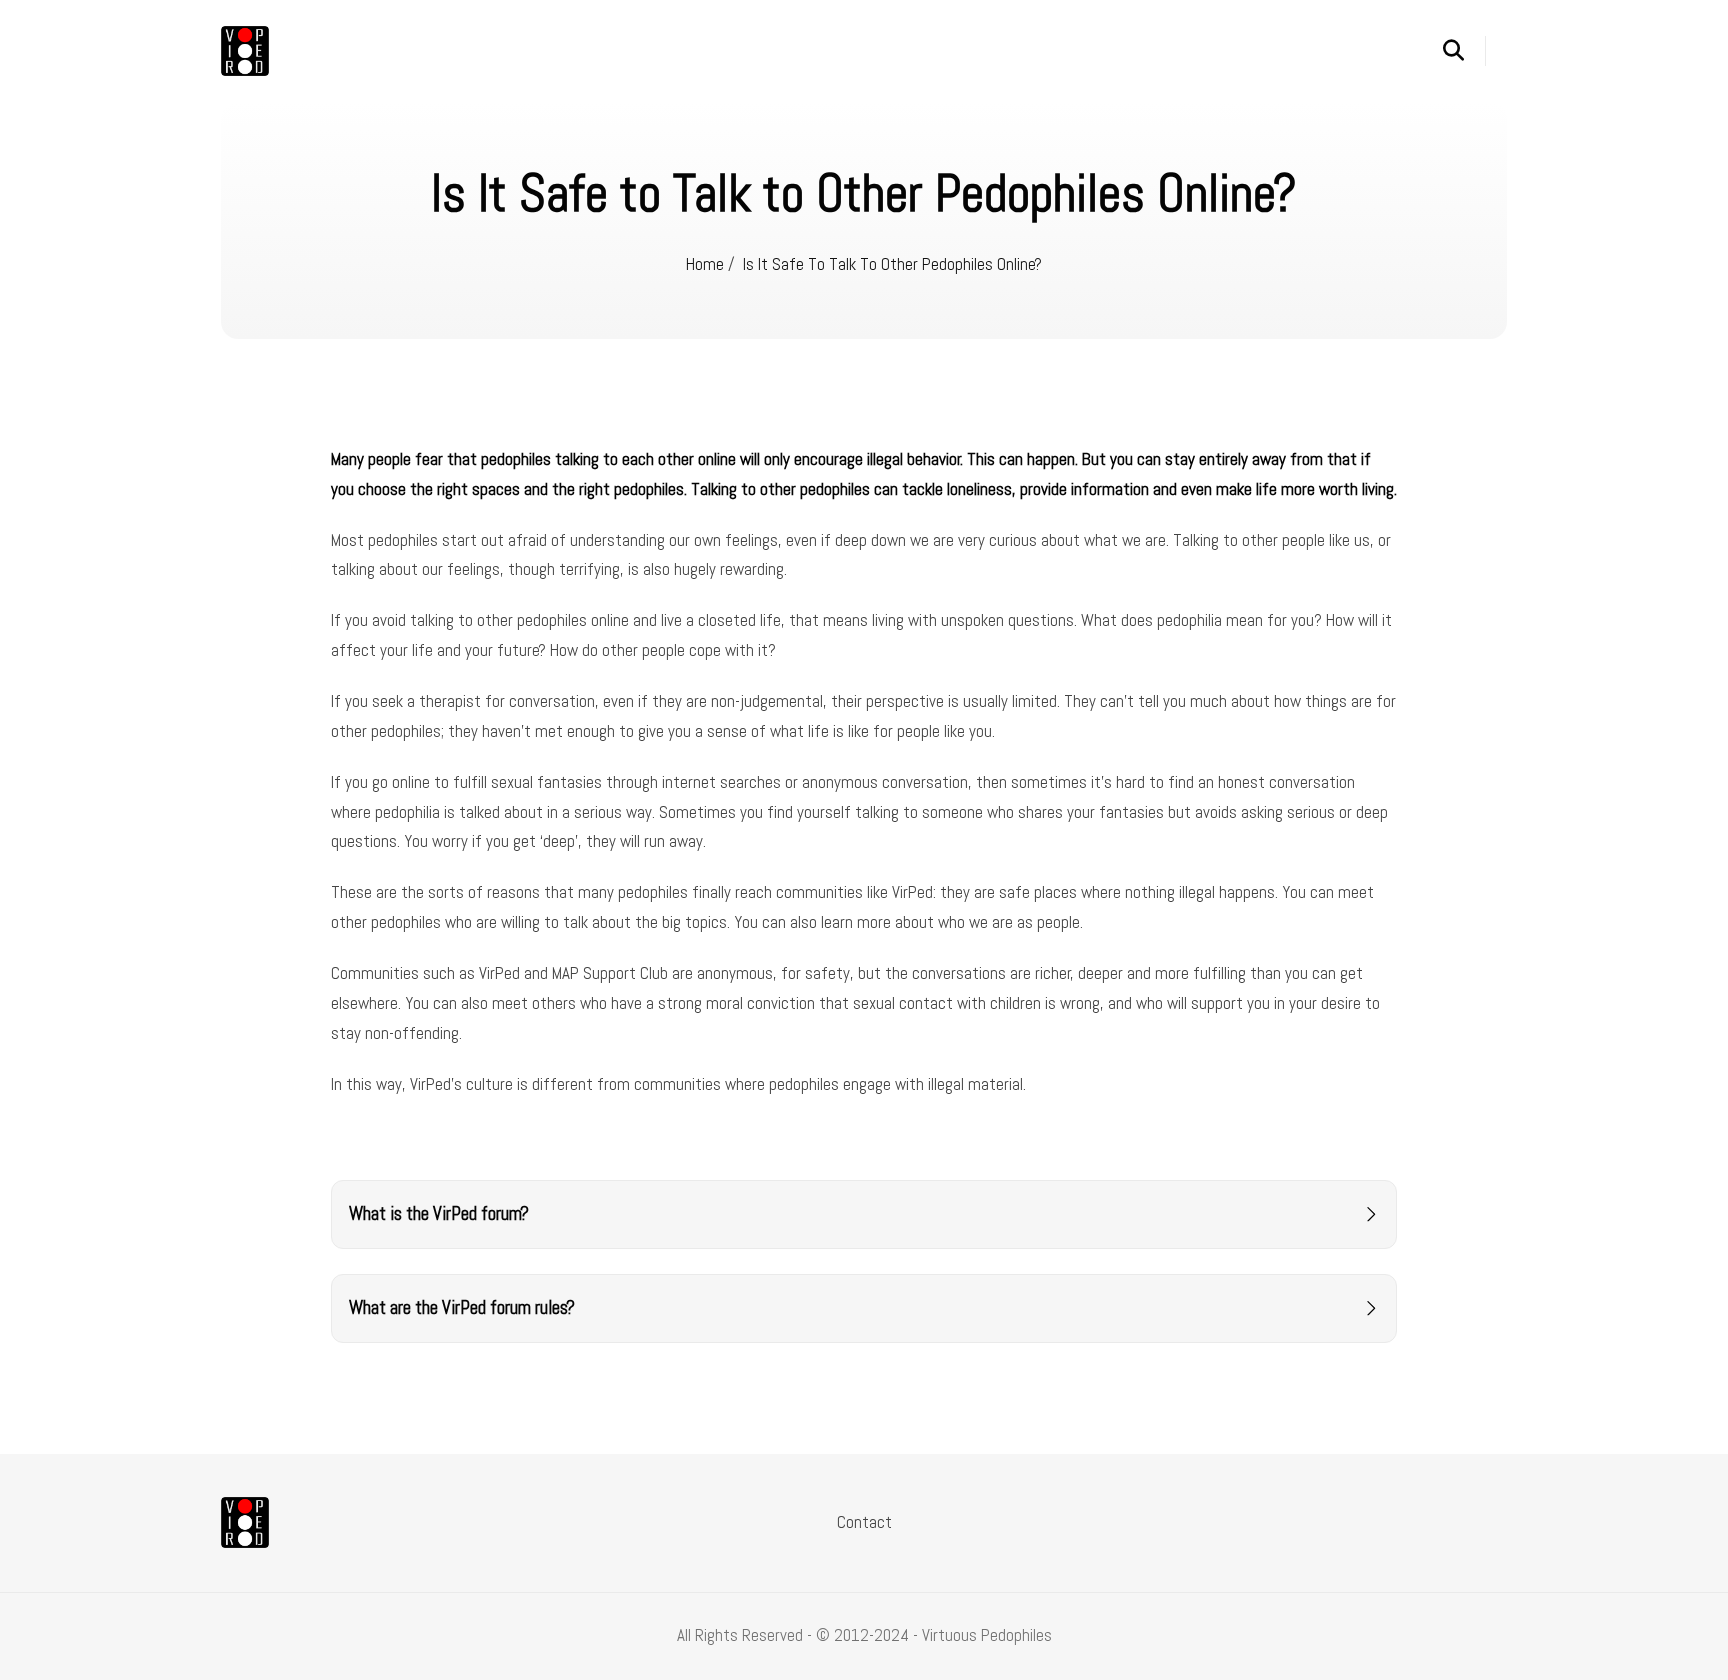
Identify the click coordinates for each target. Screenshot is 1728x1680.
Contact (864, 1522)
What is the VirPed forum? (439, 1214)
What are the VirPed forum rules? (462, 1308)
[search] (1464, 51)
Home (705, 264)
